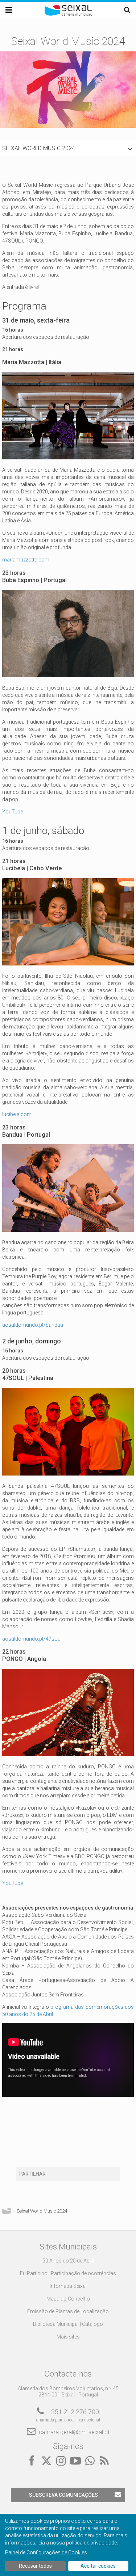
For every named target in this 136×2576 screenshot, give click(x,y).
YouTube (13, 812)
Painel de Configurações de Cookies (46, 2552)
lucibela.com (17, 1114)
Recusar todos (35, 2566)
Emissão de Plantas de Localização (68, 2311)
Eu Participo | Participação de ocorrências (68, 2273)
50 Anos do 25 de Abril (68, 2261)
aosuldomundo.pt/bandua (33, 1325)
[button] (68, 148)
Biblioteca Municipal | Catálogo (68, 2324)
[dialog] (68, 2545)
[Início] (68, 14)
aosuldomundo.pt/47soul (32, 1639)
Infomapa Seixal (68, 2286)
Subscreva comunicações (63, 2495)
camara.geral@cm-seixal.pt (74, 2432)
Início (7, 2211)
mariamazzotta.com (26, 560)
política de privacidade (91, 2543)
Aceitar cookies (98, 2566)
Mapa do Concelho (68, 2299)
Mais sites (68, 2337)
